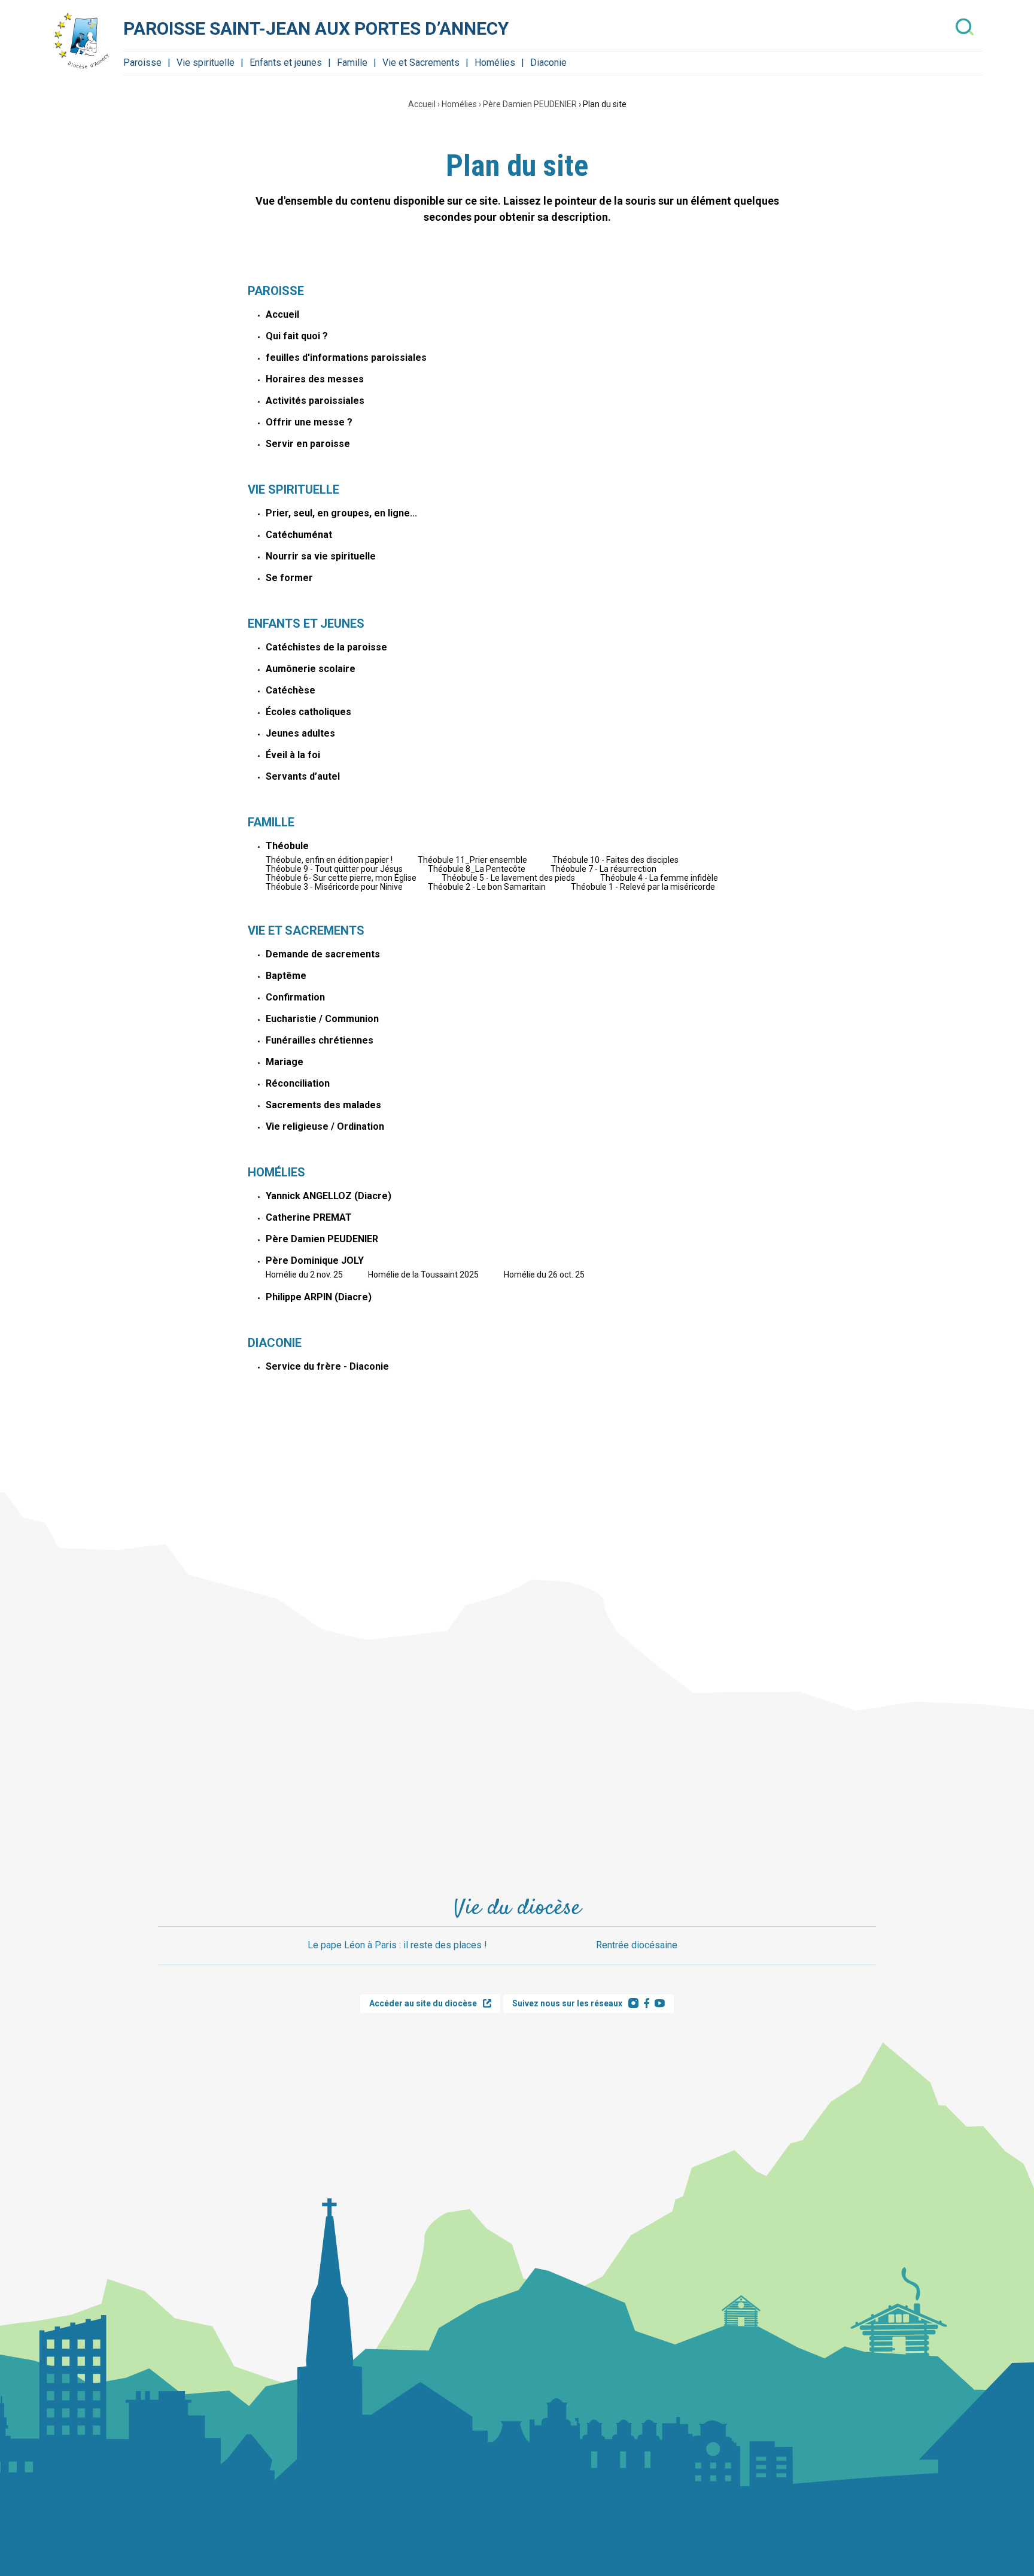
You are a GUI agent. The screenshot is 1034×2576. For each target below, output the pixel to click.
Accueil (422, 104)
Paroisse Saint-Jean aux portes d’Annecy (316, 28)
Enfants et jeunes (286, 63)
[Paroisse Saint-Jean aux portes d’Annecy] (81, 41)
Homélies (495, 63)
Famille (352, 63)
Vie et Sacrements (421, 63)
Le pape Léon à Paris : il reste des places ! (397, 1945)
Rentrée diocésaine (637, 1945)
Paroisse (142, 63)
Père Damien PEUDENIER (530, 104)
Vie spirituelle (206, 63)
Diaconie (548, 63)
